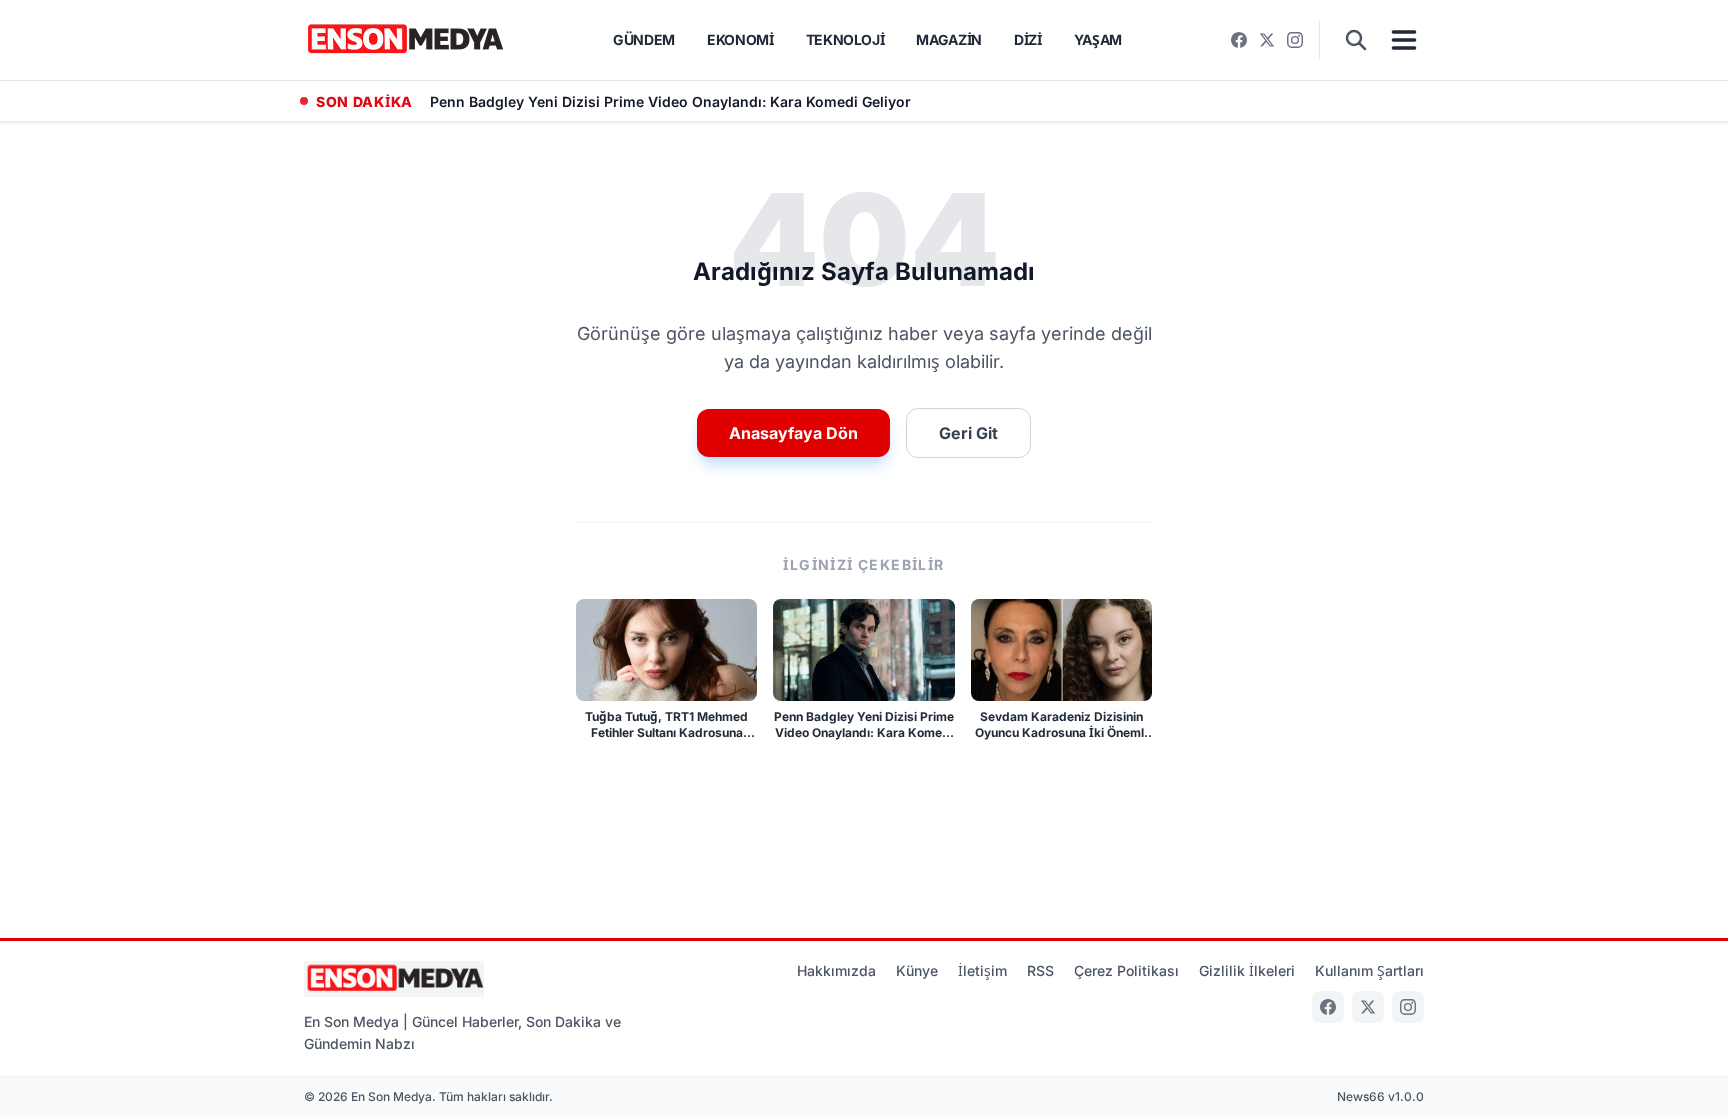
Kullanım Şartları (1369, 970)
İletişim (982, 970)
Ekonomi (740, 39)
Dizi (1028, 39)
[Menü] (1404, 40)
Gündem (644, 39)
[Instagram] (1295, 40)
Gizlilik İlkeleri (1247, 970)
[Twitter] (1267, 40)
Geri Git (968, 433)
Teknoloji (845, 39)
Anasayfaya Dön (793, 433)
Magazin (949, 39)
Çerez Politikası (1126, 970)
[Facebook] (1239, 40)
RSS (1040, 970)
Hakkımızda (836, 970)
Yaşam (1098, 39)
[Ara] (1356, 40)
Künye (917, 970)
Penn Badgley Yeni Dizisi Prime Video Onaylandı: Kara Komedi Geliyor (670, 101)
